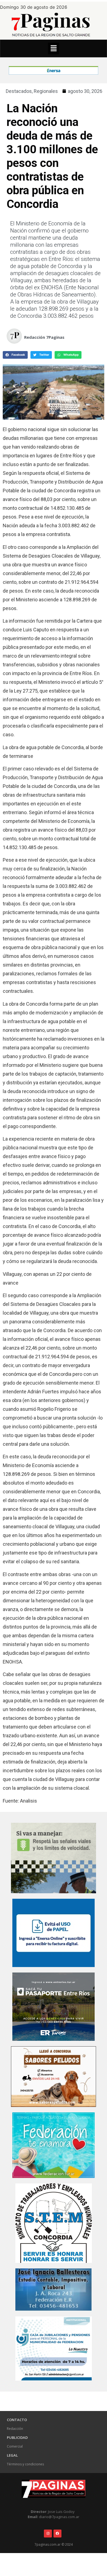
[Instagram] (48, 2534)
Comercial (15, 2446)
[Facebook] (57, 2534)
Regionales (46, 91)
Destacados (19, 91)
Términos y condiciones (25, 2464)
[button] (54, 48)
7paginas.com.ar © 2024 (54, 2544)
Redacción (15, 2429)
